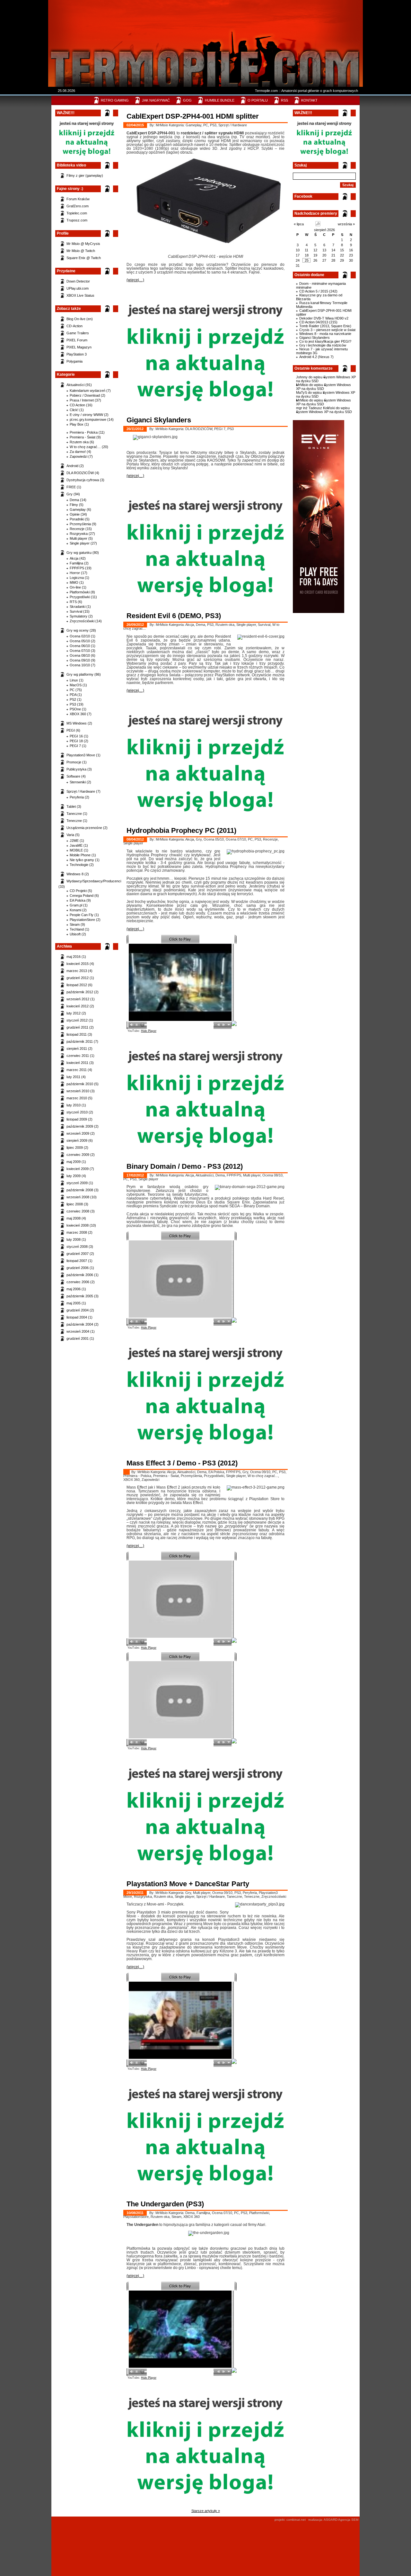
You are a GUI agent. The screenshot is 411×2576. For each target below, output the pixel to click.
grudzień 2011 (77, 1027)
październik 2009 (80, 1126)
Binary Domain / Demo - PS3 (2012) (185, 1166)
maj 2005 (74, 1303)
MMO (74, 582)
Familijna (76, 563)
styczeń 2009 (77, 1183)
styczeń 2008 (77, 1247)
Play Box (77, 424)
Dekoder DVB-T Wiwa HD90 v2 (324, 318)
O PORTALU (258, 100)
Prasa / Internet (82, 400)
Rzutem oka (79, 442)
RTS (73, 602)
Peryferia (77, 797)
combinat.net (296, 2520)
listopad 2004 (77, 1317)
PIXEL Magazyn (79, 347)
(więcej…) (135, 280)
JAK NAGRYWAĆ (156, 100)
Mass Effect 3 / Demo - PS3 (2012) (182, 1463)
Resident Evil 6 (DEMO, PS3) (174, 616)
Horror (75, 573)
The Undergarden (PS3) (165, 2204)
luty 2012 (74, 1013)
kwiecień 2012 (78, 1006)
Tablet (71, 806)
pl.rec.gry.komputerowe (88, 419)
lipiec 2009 (75, 1148)
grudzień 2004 (78, 1310)
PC (72, 690)
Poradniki (77, 519)
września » (346, 224)
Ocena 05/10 (80, 641)
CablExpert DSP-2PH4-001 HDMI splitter (193, 116)
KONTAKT (309, 100)
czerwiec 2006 (78, 1282)
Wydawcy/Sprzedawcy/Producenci (94, 881)
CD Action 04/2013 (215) (318, 322)
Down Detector (78, 281)
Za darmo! (78, 452)
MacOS (76, 685)
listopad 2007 (77, 1261)
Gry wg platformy (80, 674)
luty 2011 (73, 1077)
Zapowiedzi (79, 456)
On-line (75, 587)
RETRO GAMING (115, 100)
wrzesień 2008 (78, 1197)
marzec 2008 (77, 1232)
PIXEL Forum (77, 340)
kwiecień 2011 (77, 1063)
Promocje (74, 762)
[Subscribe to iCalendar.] (318, 225)
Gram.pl (76, 905)
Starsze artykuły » (206, 2511)
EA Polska (78, 900)
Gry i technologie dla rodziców (323, 345)
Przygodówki (80, 597)
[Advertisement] (204, 21)
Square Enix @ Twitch (84, 258)
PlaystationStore (82, 920)
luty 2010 (74, 1105)
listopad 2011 (77, 1034)
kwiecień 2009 (78, 1169)
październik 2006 (80, 1275)
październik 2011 (80, 1041)
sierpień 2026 (324, 230)
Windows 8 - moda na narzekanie (325, 334)
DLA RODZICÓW (80, 473)
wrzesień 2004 (78, 1331)
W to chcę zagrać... (263, 1476)
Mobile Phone (80, 855)
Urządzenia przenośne (84, 828)
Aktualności (75, 385)
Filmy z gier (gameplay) (85, 176)
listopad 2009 (77, 1119)
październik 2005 (80, 1296)
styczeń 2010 (77, 1112)
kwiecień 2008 (78, 1225)
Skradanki (78, 607)
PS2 (73, 699)
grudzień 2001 (78, 1338)
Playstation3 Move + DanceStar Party (188, 1884)
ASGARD (331, 2520)
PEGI (71, 730)
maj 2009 (74, 1162)
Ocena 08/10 (80, 655)
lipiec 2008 (75, 1204)
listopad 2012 (77, 985)
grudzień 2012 (78, 978)
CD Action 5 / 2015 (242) (318, 291)
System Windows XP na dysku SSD (324, 387)
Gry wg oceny (78, 630)
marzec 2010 (77, 1098)
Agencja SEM (348, 2520)
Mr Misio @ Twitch (81, 251)
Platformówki (80, 592)
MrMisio (302, 385)
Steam (75, 924)
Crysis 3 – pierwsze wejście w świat (327, 330)
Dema (74, 500)
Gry (70, 494)
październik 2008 (80, 1190)
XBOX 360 (78, 714)
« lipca (299, 224)
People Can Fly (82, 915)
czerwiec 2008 (78, 1211)
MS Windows (77, 723)
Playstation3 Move (81, 755)
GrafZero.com (78, 206)
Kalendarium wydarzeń (87, 391)
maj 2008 (74, 1218)
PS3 (73, 704)
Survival (76, 611)
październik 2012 (80, 992)
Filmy (74, 505)
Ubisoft (75, 934)
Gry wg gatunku (79, 553)
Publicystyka (76, 769)
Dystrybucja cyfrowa (83, 480)
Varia (70, 835)
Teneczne (74, 821)
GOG (187, 100)
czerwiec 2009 (78, 1155)
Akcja (74, 558)
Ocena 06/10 (80, 646)
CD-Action (74, 326)
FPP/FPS (77, 568)
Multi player (79, 538)
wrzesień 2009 (78, 1133)
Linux (74, 680)
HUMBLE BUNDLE (220, 100)
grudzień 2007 (78, 1254)
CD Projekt (78, 891)
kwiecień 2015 (78, 964)
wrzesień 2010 (78, 1091)
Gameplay (78, 509)
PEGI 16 (76, 736)
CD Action (77, 405)
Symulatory (79, 616)
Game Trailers (78, 333)
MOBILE (76, 850)
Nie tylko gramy (82, 860)
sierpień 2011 (77, 1049)
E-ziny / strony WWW (86, 415)
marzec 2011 (77, 1070)
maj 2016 (74, 957)
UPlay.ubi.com (78, 288)
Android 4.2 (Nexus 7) (316, 357)
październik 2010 (80, 1084)
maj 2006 (74, 1289)
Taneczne (74, 814)
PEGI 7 (75, 746)
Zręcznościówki (82, 621)
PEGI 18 (76, 741)
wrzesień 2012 (78, 999)
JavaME (76, 845)
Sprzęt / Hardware (81, 791)
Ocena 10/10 (80, 665)
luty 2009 (74, 1176)
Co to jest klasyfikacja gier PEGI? (325, 341)
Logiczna (77, 578)
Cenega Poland (82, 896)
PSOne (75, 709)
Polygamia (74, 361)
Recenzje (77, 529)
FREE (71, 487)
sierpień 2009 (77, 1140)
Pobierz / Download (85, 395)
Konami (75, 910)
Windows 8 (75, 874)
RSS (284, 100)
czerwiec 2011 (78, 1056)
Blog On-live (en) (80, 319)
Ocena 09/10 (80, 660)
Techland (77, 929)
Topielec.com (77, 213)
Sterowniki (78, 782)
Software (73, 776)
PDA (73, 695)
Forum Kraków (78, 199)
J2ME (74, 841)
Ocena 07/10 (80, 651)
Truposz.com (77, 220)
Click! (74, 410)
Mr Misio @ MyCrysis (83, 244)
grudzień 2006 (78, 1268)
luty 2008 (74, 1239)
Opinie (75, 514)
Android (72, 466)
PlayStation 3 (77, 354)
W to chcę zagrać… (85, 447)
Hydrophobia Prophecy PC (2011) (181, 830)
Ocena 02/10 (80, 636)
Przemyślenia (80, 524)
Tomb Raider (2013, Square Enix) (325, 326)
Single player (80, 543)
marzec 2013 (77, 971)
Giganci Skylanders (315, 338)
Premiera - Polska (84, 432)
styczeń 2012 (77, 1020)
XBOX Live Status (80, 295)
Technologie (79, 865)
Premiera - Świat (83, 437)
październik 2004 (80, 1324)
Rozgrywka (79, 534)
